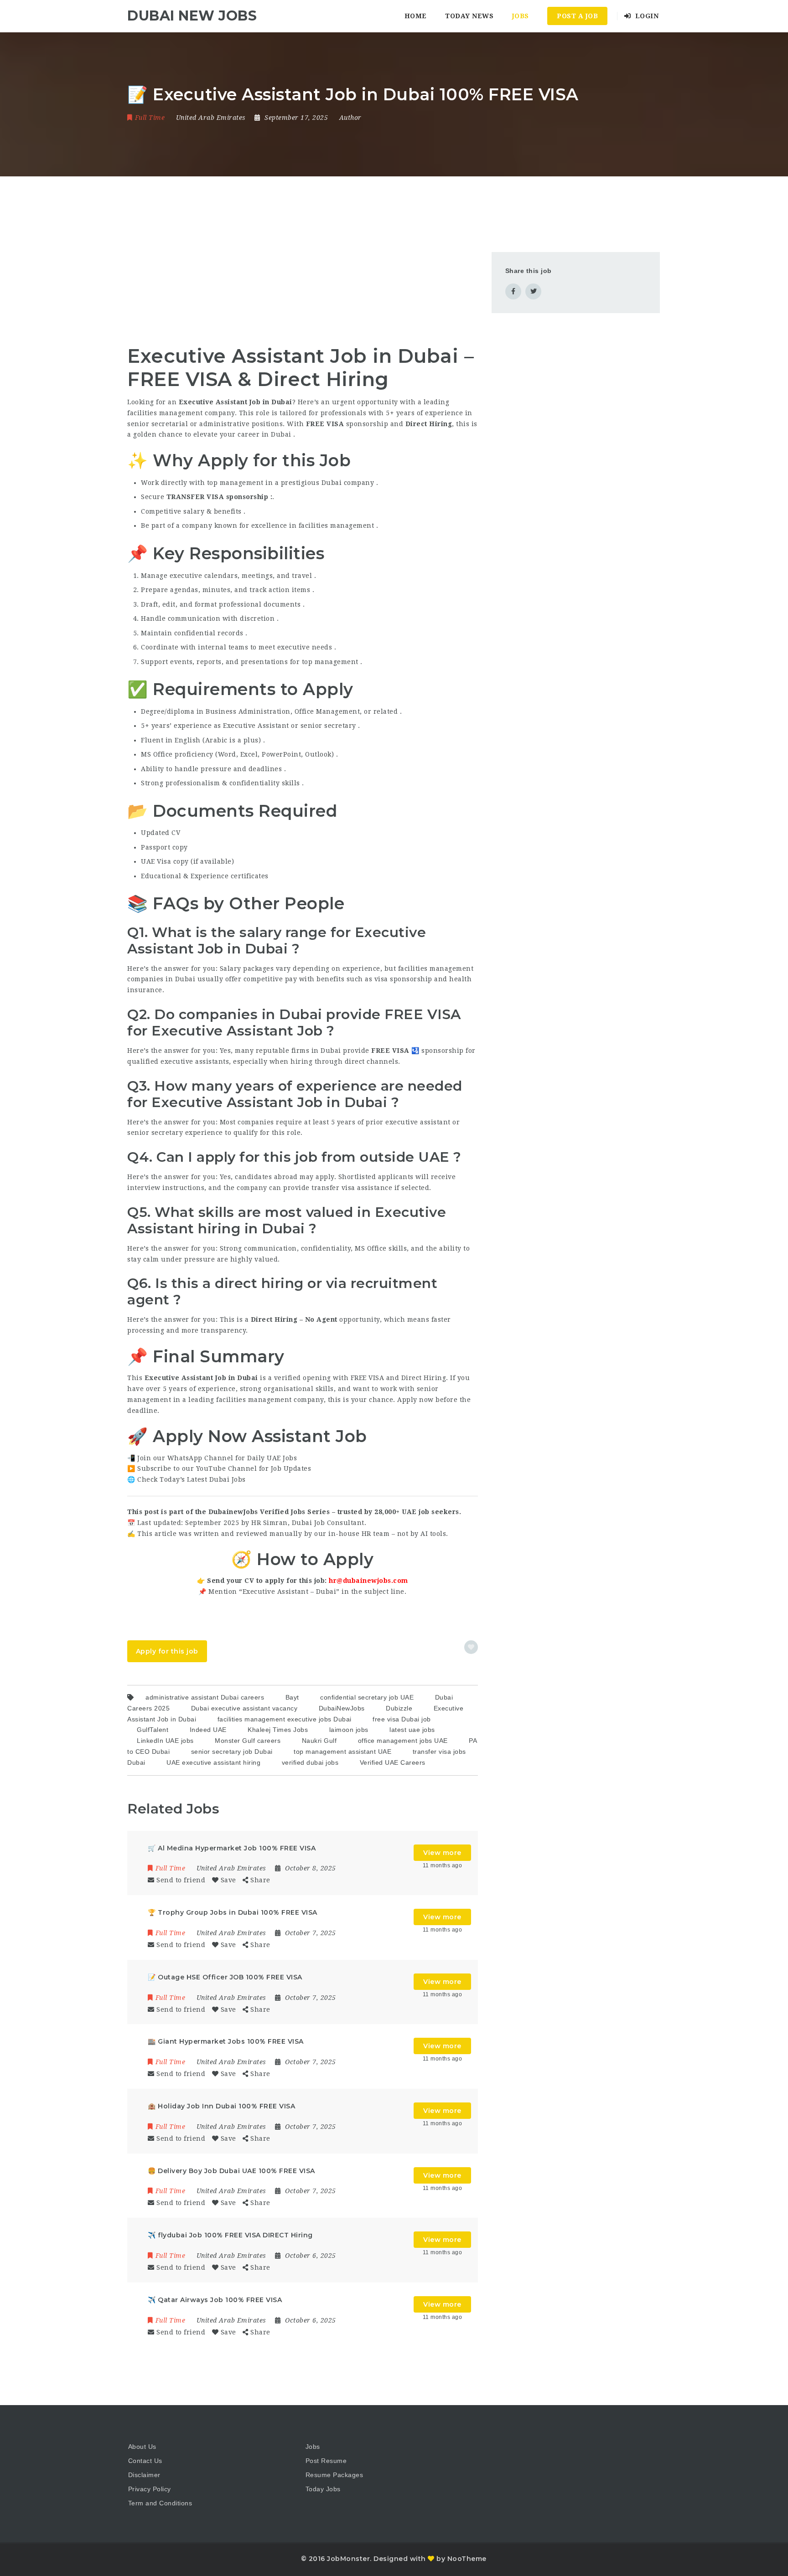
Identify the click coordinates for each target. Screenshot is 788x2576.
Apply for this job (167, 1651)
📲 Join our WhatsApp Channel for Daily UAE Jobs (212, 1458)
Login (646, 16)
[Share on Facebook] (513, 291)
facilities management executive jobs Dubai (285, 1719)
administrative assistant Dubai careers (205, 1697)
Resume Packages (334, 2475)
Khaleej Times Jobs (278, 1730)
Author (350, 118)
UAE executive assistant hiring (213, 1762)
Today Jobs (323, 2489)
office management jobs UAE (403, 1741)
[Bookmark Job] (471, 1647)
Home (416, 16)
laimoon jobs (349, 1730)
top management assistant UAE (342, 1752)
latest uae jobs (412, 1730)
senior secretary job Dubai (232, 1752)
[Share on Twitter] (533, 291)
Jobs (521, 16)
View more (442, 1853)
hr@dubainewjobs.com (368, 1581)
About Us (142, 2447)
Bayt (292, 1697)
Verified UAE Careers (393, 1762)
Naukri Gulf (319, 1741)
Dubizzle (399, 1708)
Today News (469, 16)
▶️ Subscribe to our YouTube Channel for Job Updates (219, 1468)
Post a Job (577, 16)
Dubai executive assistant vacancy (244, 1708)
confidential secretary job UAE (367, 1697)
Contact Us (145, 2461)
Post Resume (326, 2461)
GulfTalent (153, 1730)
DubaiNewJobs (342, 1708)
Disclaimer (144, 2475)
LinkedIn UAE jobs (165, 1741)
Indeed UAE (208, 1730)
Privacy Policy (150, 2489)
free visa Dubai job (402, 1719)
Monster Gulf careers (248, 1741)
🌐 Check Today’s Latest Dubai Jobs (187, 1479)
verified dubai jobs (310, 1762)
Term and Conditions (160, 2503)
